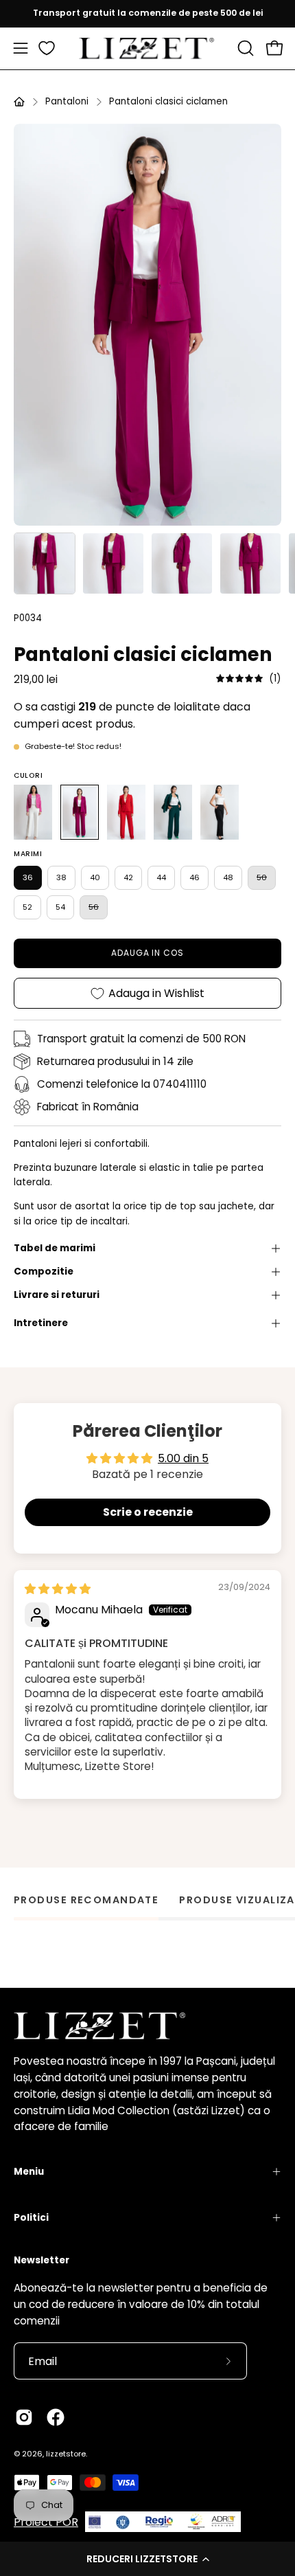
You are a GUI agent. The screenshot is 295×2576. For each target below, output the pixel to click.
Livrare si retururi (57, 1295)
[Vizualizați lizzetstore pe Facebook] (56, 2417)
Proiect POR (46, 2522)
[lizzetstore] (147, 48)
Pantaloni (67, 101)
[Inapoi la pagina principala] (19, 102)
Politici (31, 2218)
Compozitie (44, 1272)
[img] (249, 679)
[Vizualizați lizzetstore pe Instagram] (24, 2417)
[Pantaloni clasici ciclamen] (45, 563)
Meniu (29, 2172)
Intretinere (41, 1323)
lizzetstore (66, 2454)
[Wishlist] (47, 48)
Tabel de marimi (55, 1248)
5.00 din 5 (183, 1458)
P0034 (28, 618)
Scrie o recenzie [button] (148, 1512)
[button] (147, 2559)
